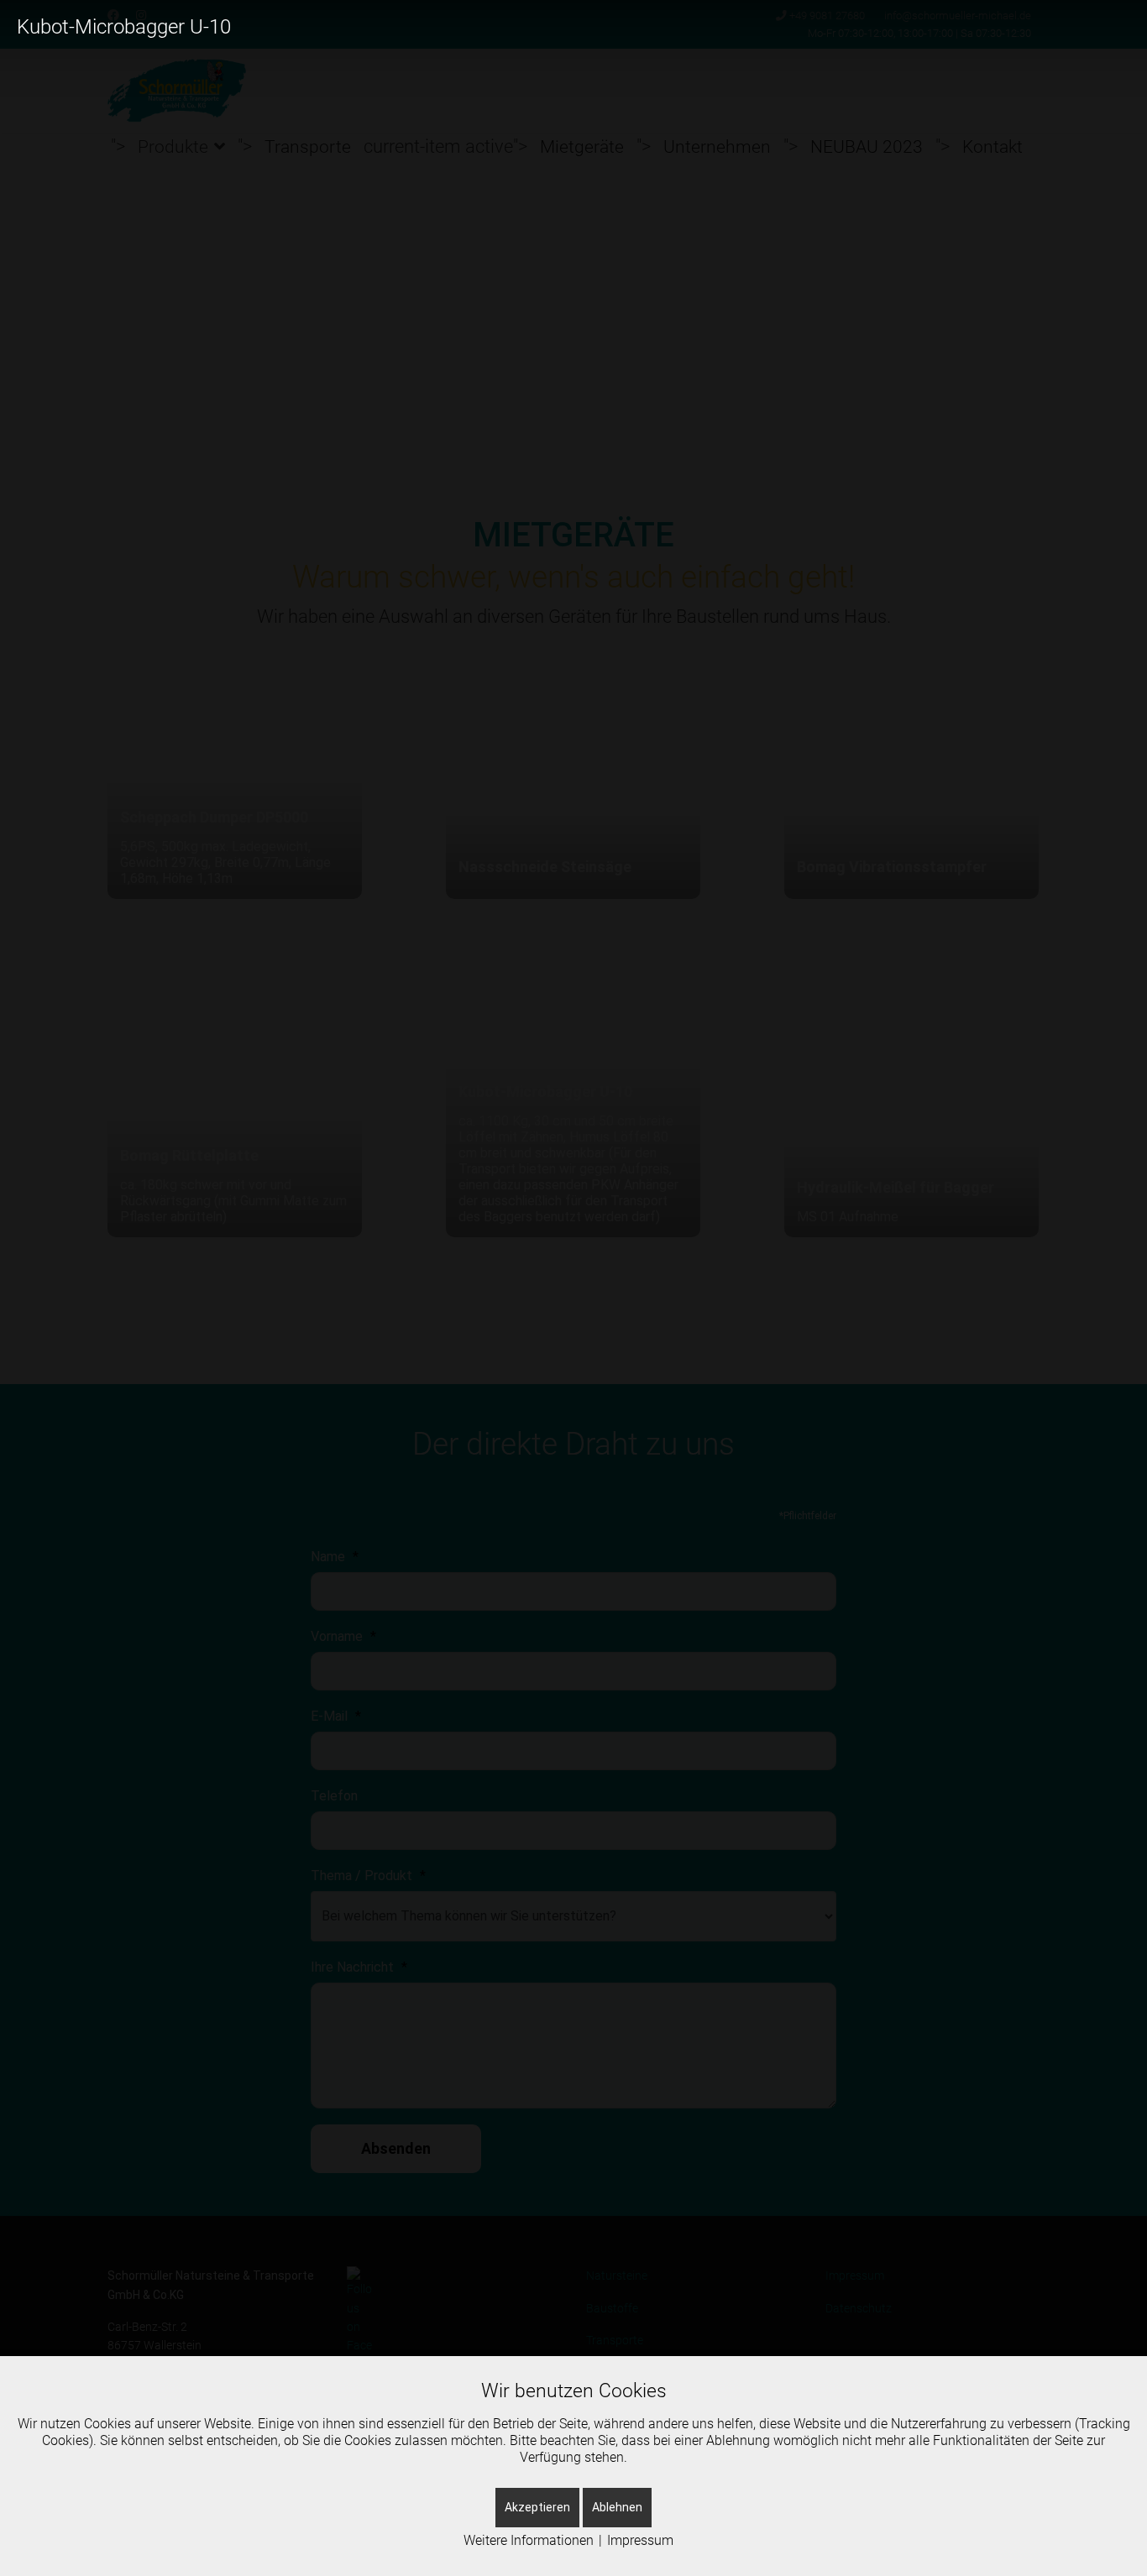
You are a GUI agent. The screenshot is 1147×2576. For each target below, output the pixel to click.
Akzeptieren (537, 2507)
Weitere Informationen (529, 2540)
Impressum (640, 2540)
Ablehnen (617, 2507)
